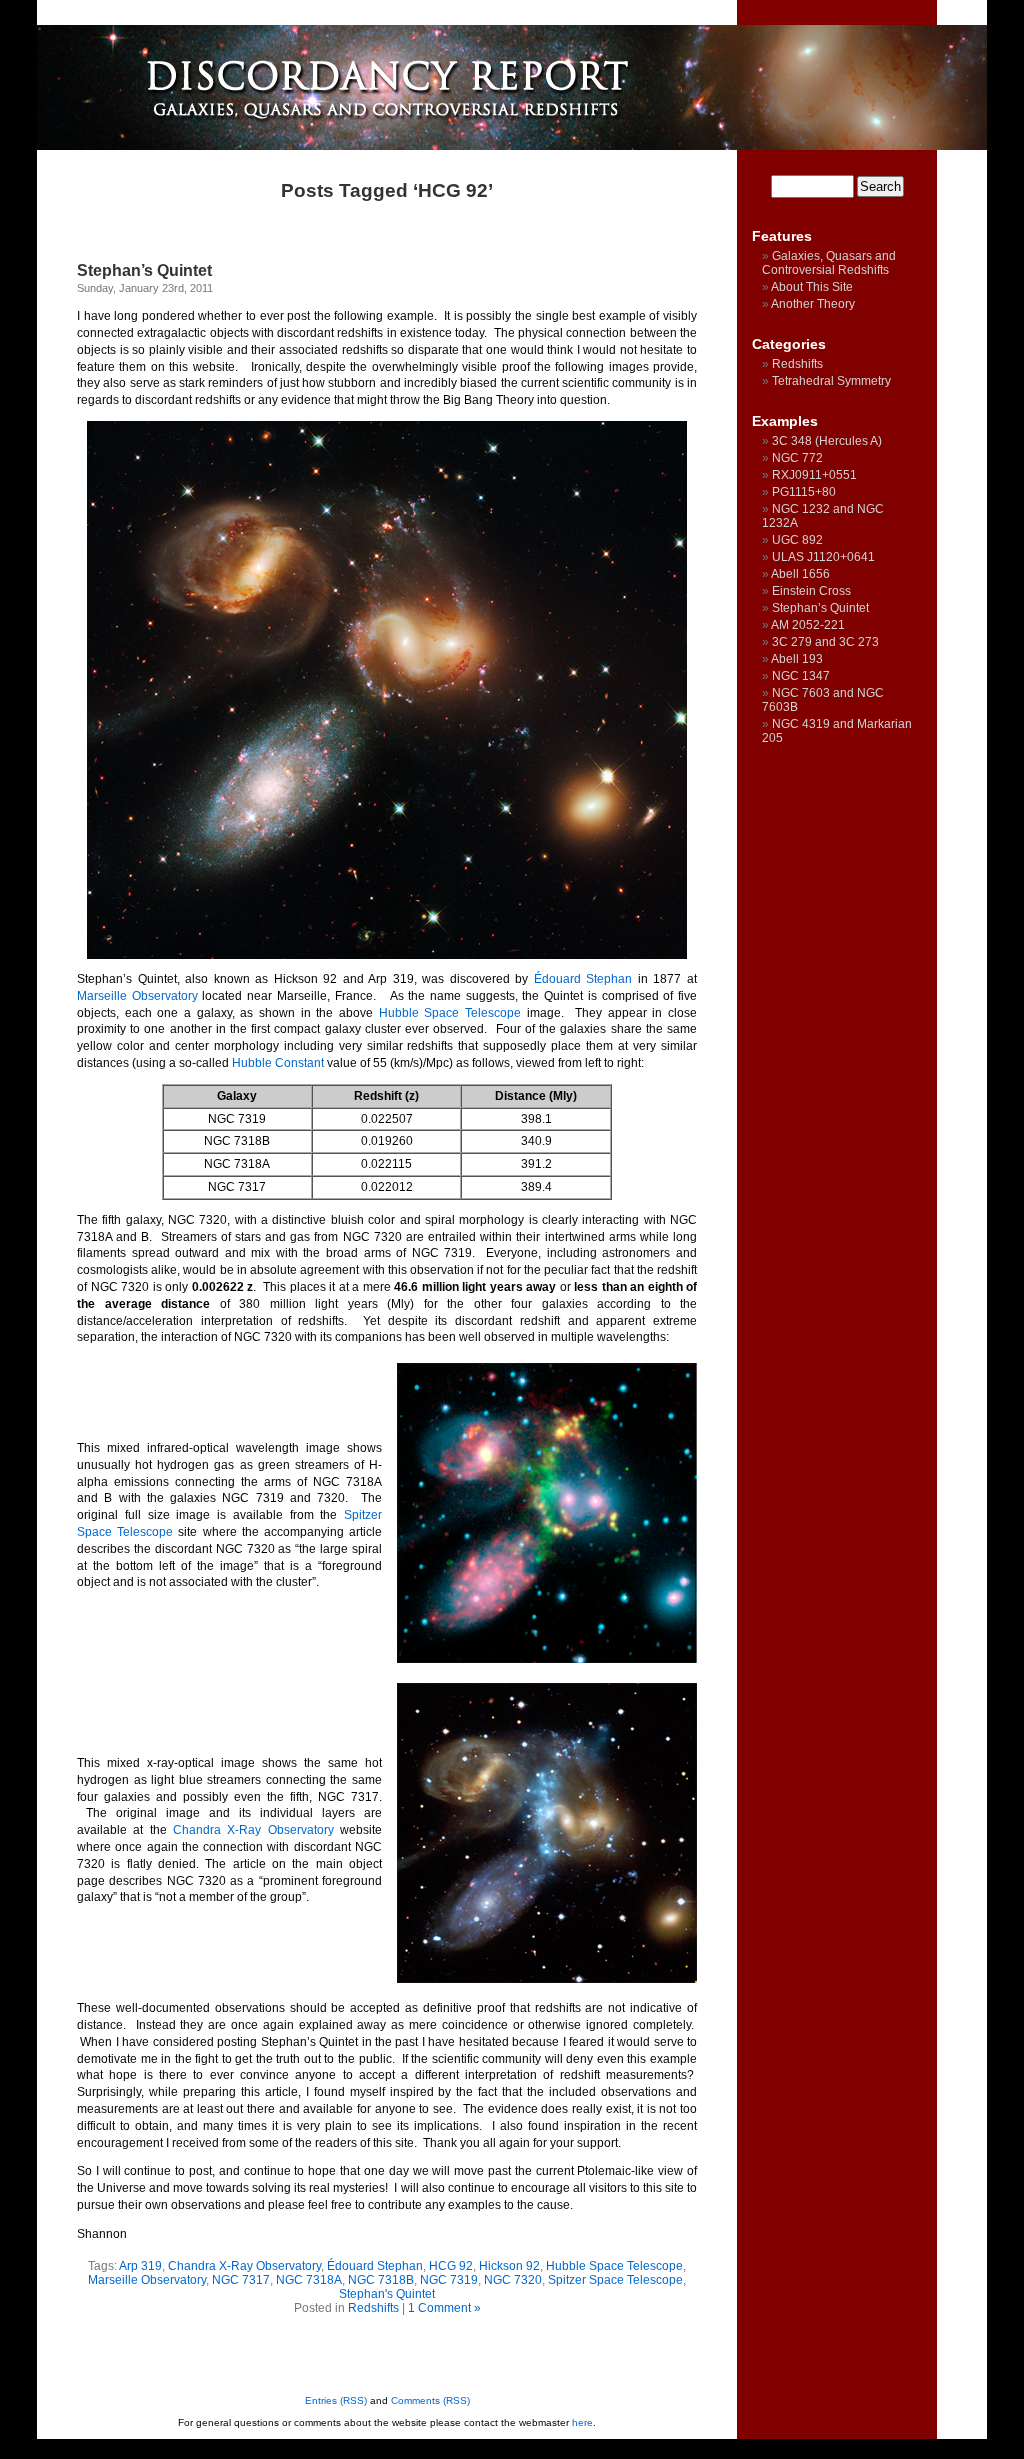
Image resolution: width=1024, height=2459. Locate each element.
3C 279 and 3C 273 (825, 642)
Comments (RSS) (430, 2400)
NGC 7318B (381, 2280)
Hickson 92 (509, 2266)
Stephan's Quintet (387, 2294)
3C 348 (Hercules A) (827, 441)
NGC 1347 (801, 676)
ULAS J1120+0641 (823, 557)
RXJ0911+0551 (814, 475)
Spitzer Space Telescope (615, 2280)
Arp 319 (140, 2266)
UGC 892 (797, 540)
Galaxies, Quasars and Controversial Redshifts (829, 263)
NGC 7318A (309, 2280)
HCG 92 (451, 2266)
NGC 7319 (449, 2280)
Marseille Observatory (137, 996)
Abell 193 (797, 659)
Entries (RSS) (336, 2400)
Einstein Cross (811, 591)
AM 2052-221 (808, 625)
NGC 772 (797, 458)
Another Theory (813, 304)
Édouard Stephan (583, 979)
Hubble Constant (278, 1063)
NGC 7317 (241, 2280)
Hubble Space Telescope (450, 1013)
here (582, 2422)
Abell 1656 (800, 574)
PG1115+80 (804, 492)
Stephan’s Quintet (144, 270)
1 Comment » (444, 2308)
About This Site (812, 287)
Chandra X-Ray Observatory (253, 1830)
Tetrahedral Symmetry (831, 381)
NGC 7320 (513, 2280)
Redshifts (373, 2308)
